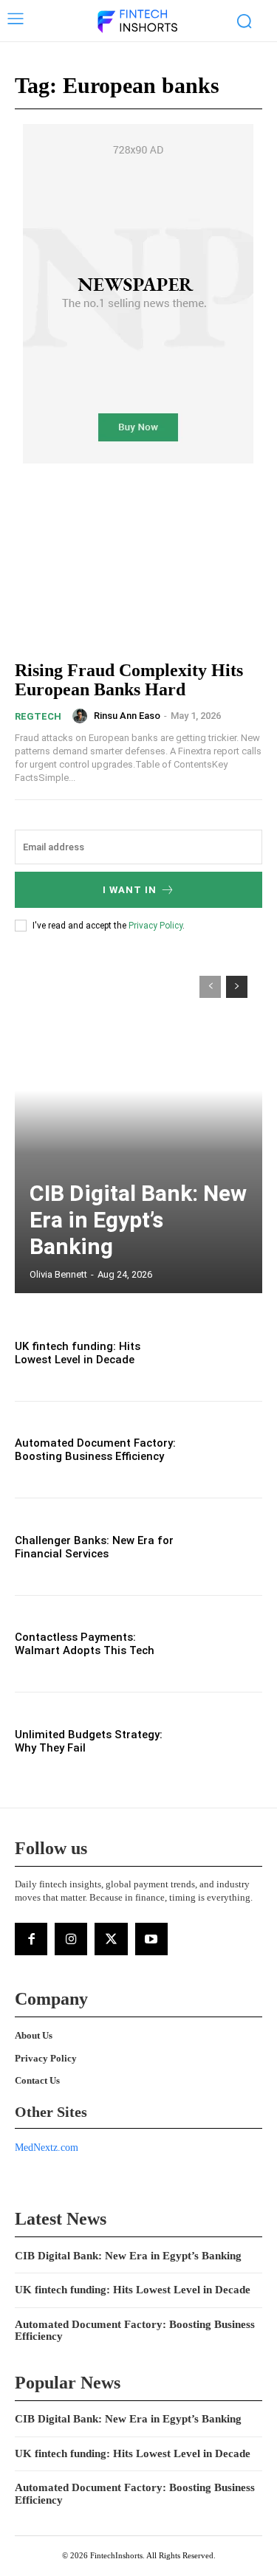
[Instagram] (71, 1939)
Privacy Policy (155, 926)
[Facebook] (31, 1939)
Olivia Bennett (58, 1274)
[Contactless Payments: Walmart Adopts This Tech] (226, 1644)
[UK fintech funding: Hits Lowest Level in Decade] (226, 1353)
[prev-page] (210, 987)
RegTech (38, 716)
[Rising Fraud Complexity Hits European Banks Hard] (138, 572)
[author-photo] (82, 716)
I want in (130, 890)
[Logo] (137, 22)
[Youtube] (151, 1939)
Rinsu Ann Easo (127, 716)
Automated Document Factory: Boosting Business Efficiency (95, 1450)
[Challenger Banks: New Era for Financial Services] (226, 1547)
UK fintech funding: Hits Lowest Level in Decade (78, 1353)
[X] (111, 1939)
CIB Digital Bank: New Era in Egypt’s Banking (138, 1220)
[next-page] (237, 987)
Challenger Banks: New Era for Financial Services (94, 1547)
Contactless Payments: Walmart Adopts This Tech (85, 1644)
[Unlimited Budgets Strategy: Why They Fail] (226, 1741)
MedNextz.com (47, 2148)
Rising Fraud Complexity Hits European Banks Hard (129, 680)
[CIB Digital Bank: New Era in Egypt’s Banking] (138, 1127)
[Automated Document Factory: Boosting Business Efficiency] (226, 1450)
